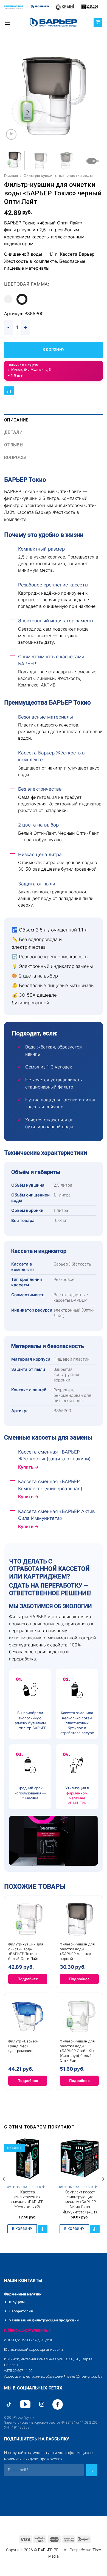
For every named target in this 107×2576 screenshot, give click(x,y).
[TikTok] (9, 2404)
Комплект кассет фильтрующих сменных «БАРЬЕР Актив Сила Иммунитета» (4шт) (80, 2202)
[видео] (11, 134)
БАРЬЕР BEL (49, 2550)
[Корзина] (98, 23)
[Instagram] (42, 2404)
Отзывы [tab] (14, 445)
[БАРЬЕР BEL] (54, 23)
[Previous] (13, 96)
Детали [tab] (13, 432)
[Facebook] (58, 2404)
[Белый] (8, 299)
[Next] (94, 96)
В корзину (54, 350)
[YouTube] (25, 2404)
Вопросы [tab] (15, 458)
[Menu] (7, 23)
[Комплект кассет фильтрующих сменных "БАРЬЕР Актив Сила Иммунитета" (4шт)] (80, 2159)
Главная (11, 175)
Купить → (28, 1467)
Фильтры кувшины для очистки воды (58, 175)
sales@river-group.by (85, 2376)
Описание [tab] (16, 420)
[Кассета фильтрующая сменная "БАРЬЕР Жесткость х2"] (27, 2159)
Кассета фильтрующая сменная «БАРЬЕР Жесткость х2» (27, 2199)
